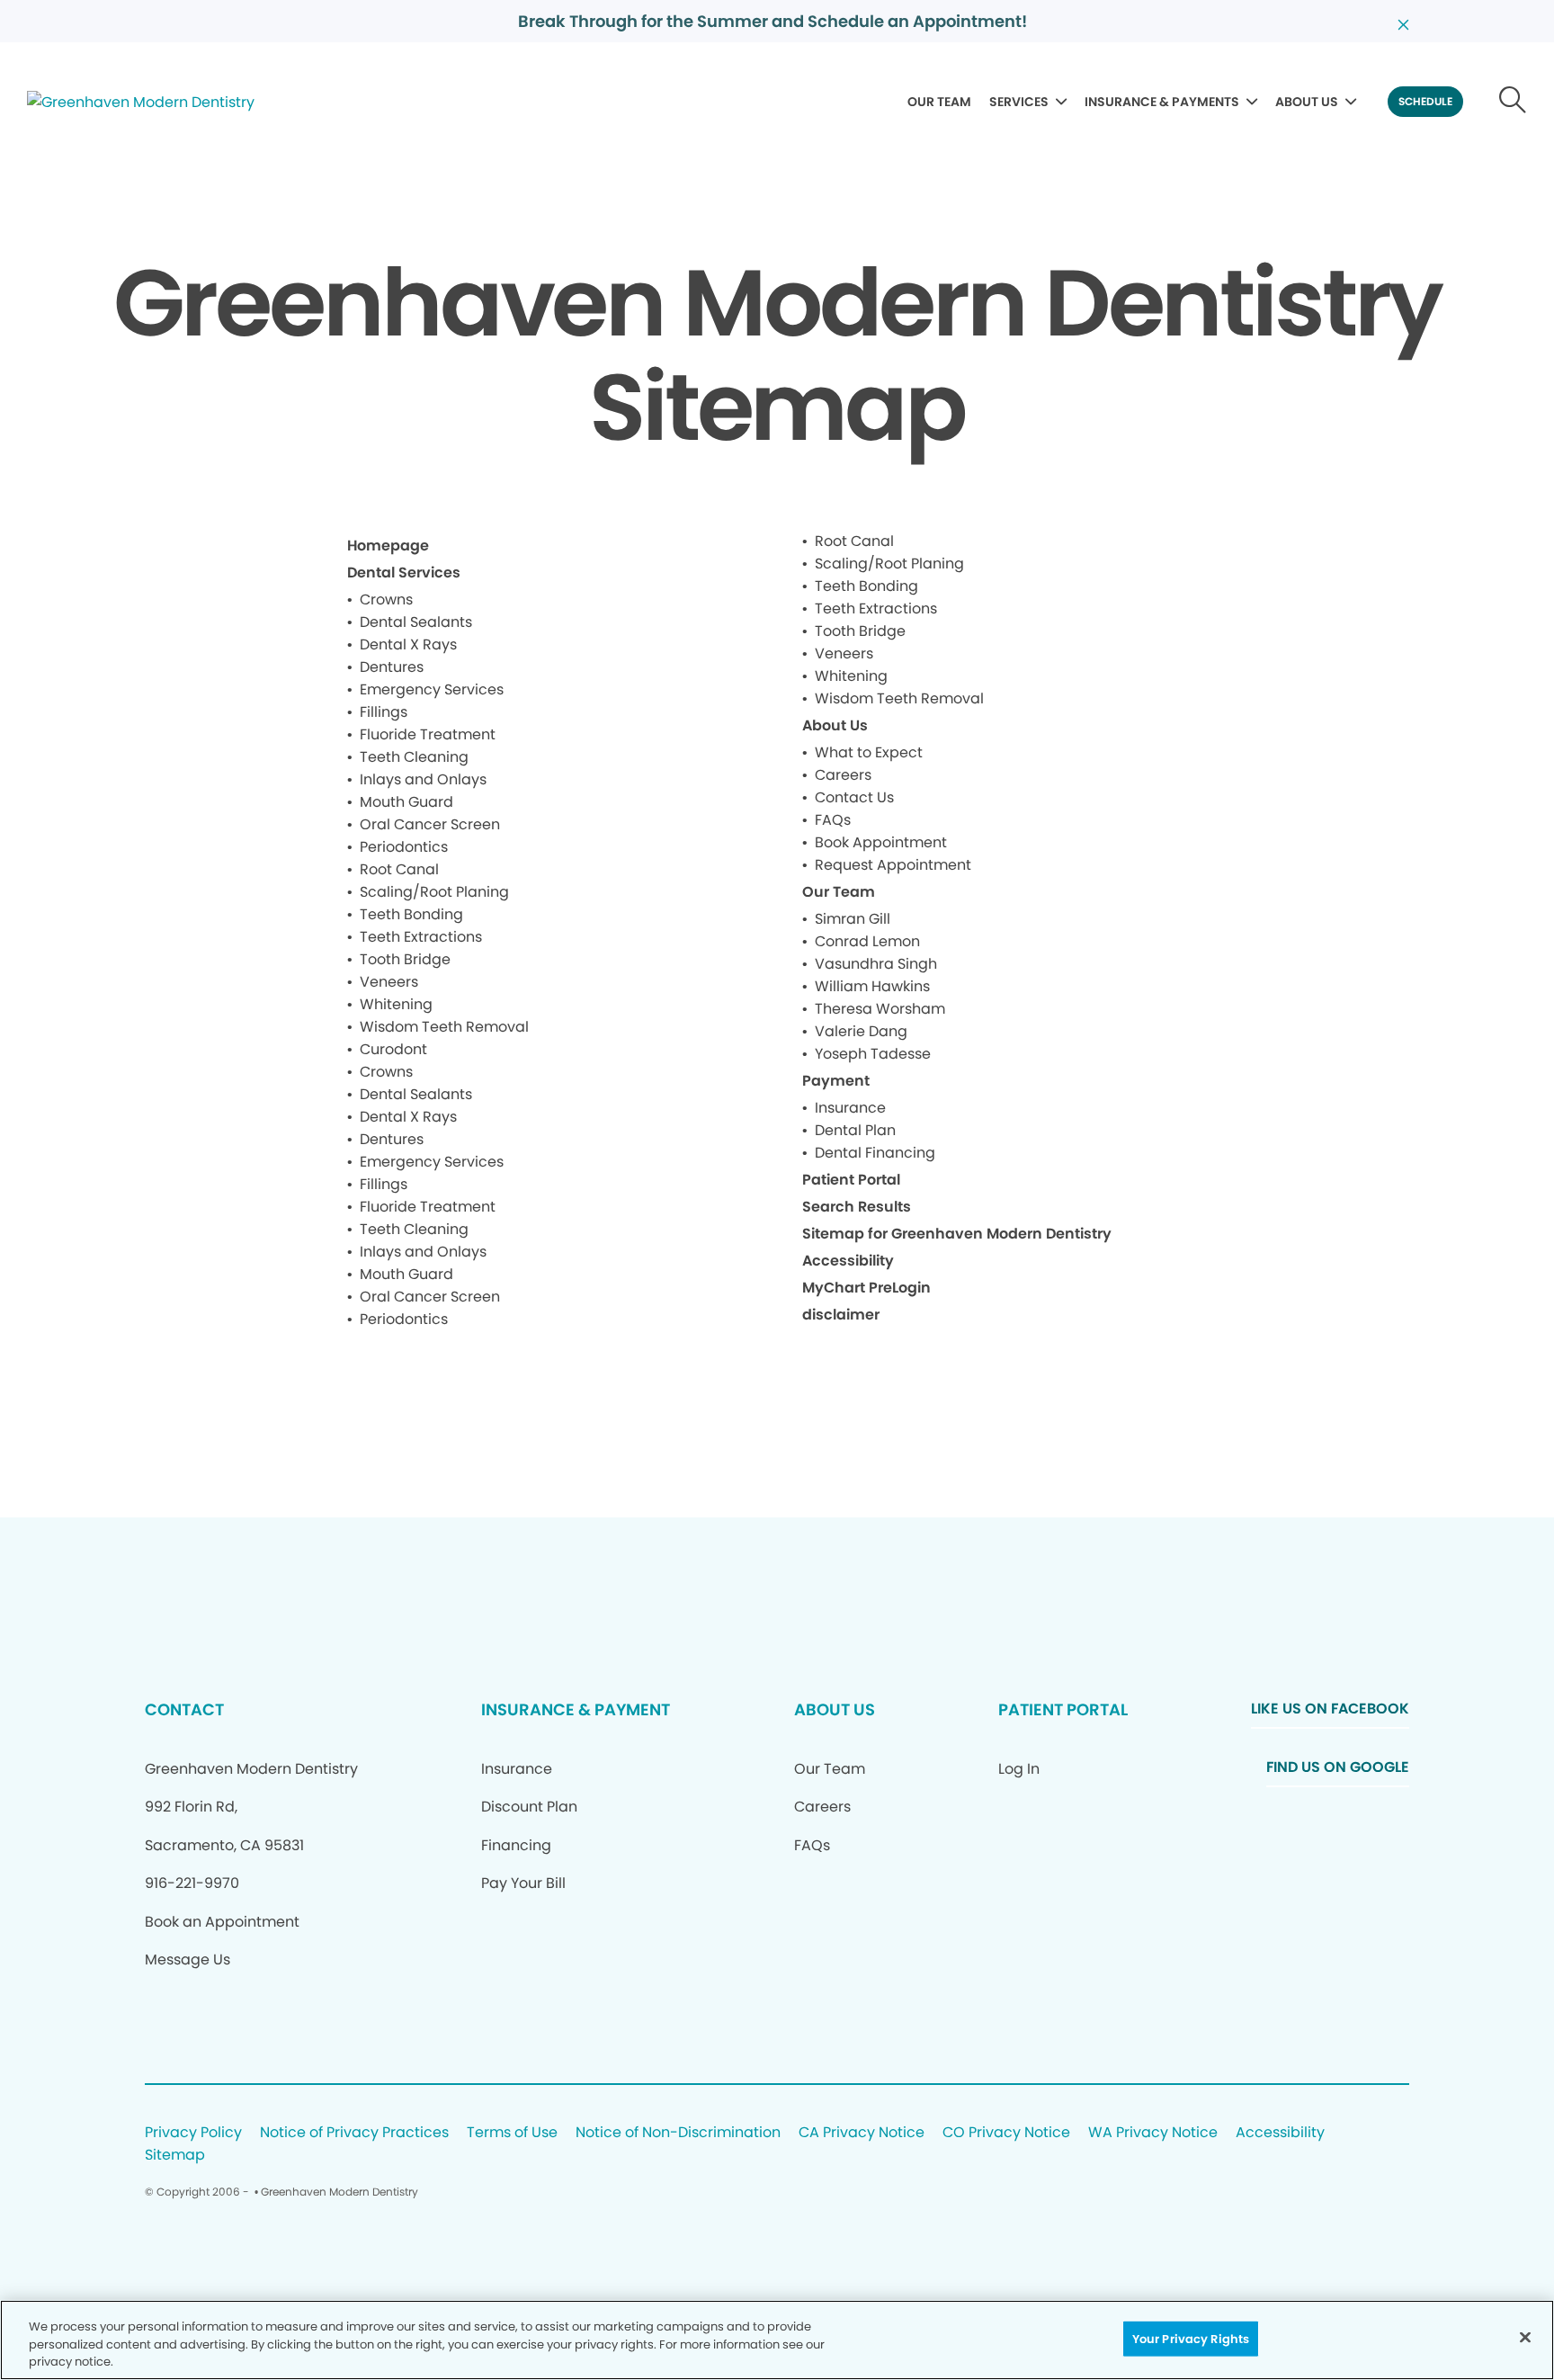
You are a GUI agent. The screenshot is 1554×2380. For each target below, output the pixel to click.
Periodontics (404, 847)
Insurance (850, 1108)
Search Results (857, 1207)
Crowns (386, 599)
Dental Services (404, 573)
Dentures (392, 667)
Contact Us (854, 797)
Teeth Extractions (421, 937)
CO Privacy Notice (1006, 2133)
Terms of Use (512, 2133)
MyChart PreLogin (866, 1288)
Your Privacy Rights (1191, 2338)
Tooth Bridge (405, 959)
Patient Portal (851, 1180)
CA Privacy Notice (862, 2133)
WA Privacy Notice (1153, 2133)
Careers (843, 775)
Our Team (839, 892)
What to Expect (869, 752)
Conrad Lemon (867, 941)
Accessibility (848, 1261)
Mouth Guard (406, 802)
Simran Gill (853, 919)
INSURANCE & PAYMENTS (1162, 102)
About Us (835, 725)
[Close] (1525, 2337)
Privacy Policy (193, 2133)
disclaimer (841, 1315)
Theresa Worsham (880, 1009)
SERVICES (1019, 102)
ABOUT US (1307, 102)
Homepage (388, 546)
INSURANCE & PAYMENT (576, 1709)
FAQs (833, 820)
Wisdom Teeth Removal (444, 1027)
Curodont (393, 1049)
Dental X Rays (408, 644)
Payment (836, 1081)
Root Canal (399, 869)
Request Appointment (893, 865)
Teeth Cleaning (414, 757)
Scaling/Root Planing (434, 892)
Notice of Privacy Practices (354, 2133)
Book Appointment (881, 842)
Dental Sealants (416, 622)
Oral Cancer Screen (430, 824)
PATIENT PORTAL (1063, 1709)
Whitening (396, 1004)
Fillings (384, 712)
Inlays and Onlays (423, 779)
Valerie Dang (861, 1031)
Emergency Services (432, 689)
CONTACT (184, 1709)
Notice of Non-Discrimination (678, 2133)
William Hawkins (872, 986)
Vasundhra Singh (876, 964)
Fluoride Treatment (428, 734)
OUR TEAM (939, 102)
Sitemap (175, 2156)
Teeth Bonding (411, 914)
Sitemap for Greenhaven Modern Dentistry (957, 1234)
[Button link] (1513, 102)
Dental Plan (855, 1130)
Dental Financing (875, 1153)
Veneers (389, 982)
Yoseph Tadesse (873, 1054)
